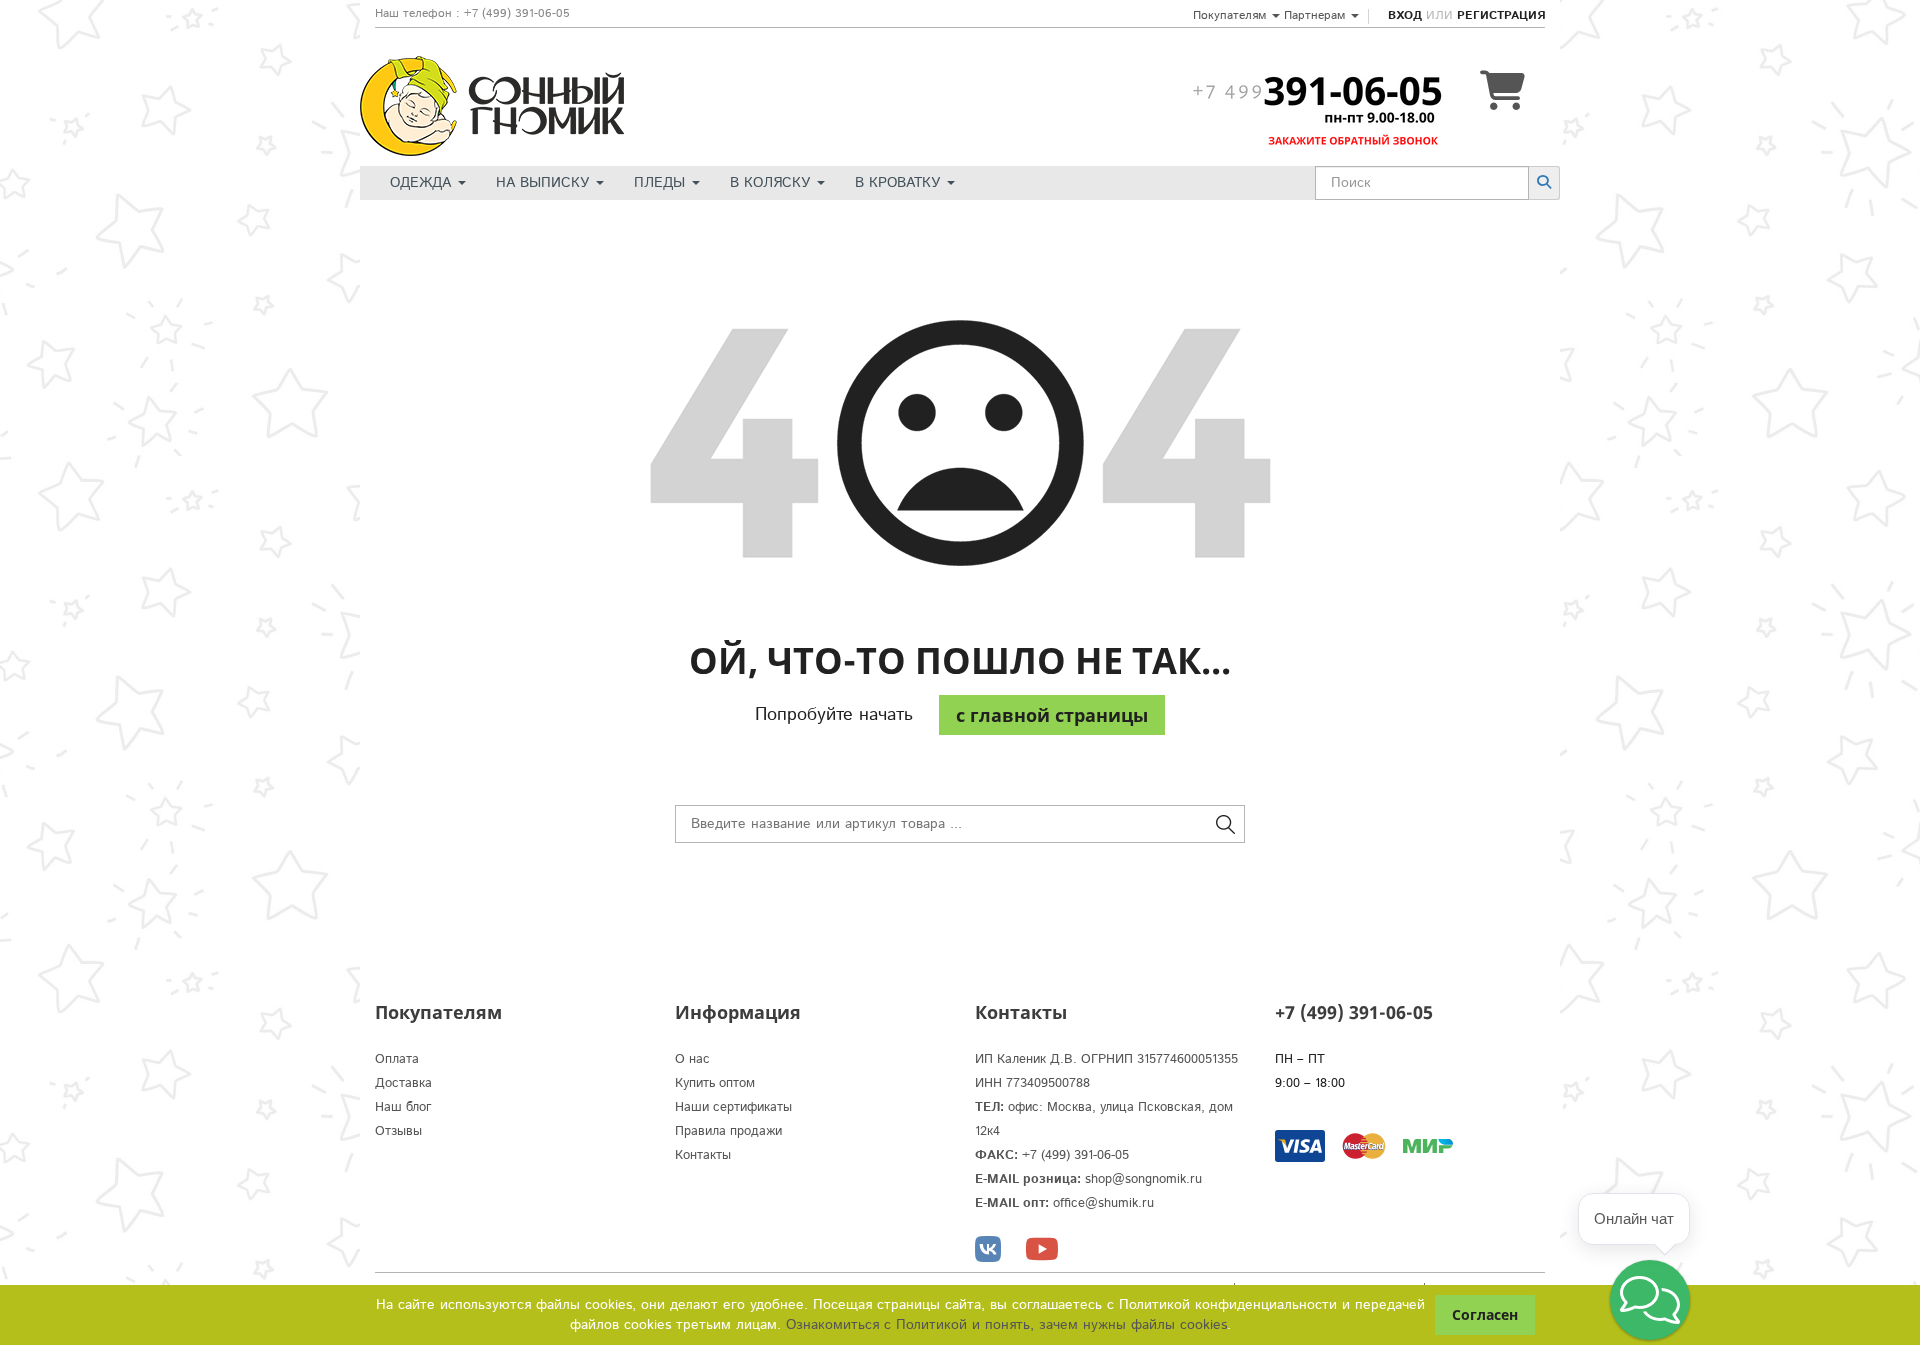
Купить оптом (715, 1083)
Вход (1405, 15)
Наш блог (403, 1107)
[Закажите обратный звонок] (1317, 91)
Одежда (423, 183)
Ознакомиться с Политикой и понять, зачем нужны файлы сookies (1006, 1325)
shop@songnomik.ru (1143, 1179)
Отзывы (398, 1131)
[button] (1650, 1300)
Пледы (662, 183)
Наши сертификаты (733, 1107)
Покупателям (1231, 15)
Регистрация (1501, 15)
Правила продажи (728, 1131)
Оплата (397, 1059)
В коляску (772, 183)
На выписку (545, 183)
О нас (692, 1059)
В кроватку (900, 183)
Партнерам (1316, 15)
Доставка (403, 1083)
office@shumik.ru (1103, 1203)
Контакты (703, 1155)
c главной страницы (1052, 715)
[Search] (1544, 182)
